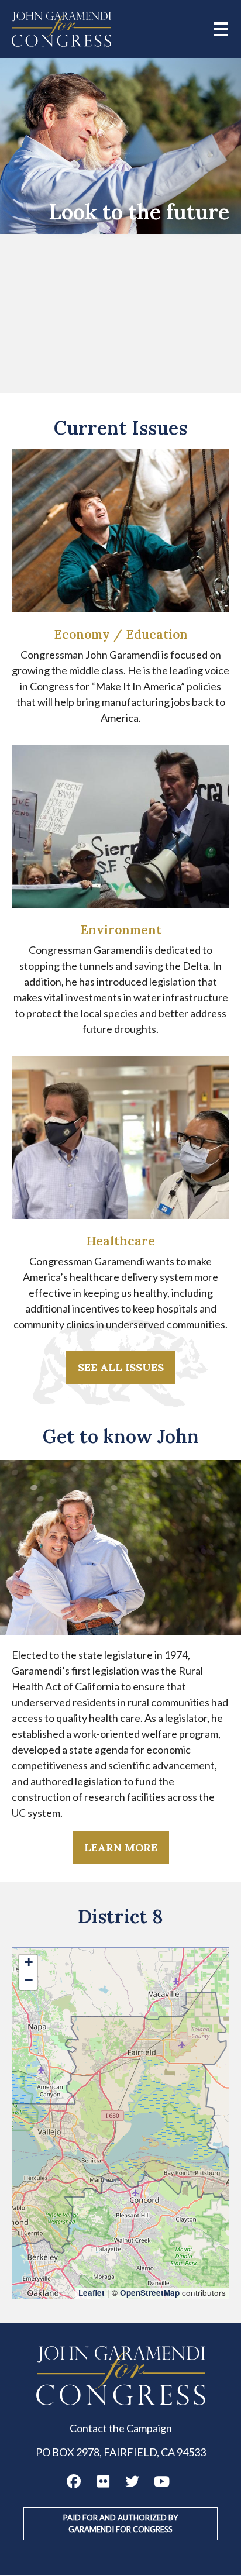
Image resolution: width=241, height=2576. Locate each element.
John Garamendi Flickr (103, 2481)
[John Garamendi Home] (61, 29)
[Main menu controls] (221, 29)
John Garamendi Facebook (74, 2481)
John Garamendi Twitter (132, 2481)
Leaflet (92, 2293)
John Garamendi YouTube (161, 2481)
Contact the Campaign (121, 2428)
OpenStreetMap (150, 2293)
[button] (28, 1964)
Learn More (121, 1847)
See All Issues (121, 1367)
